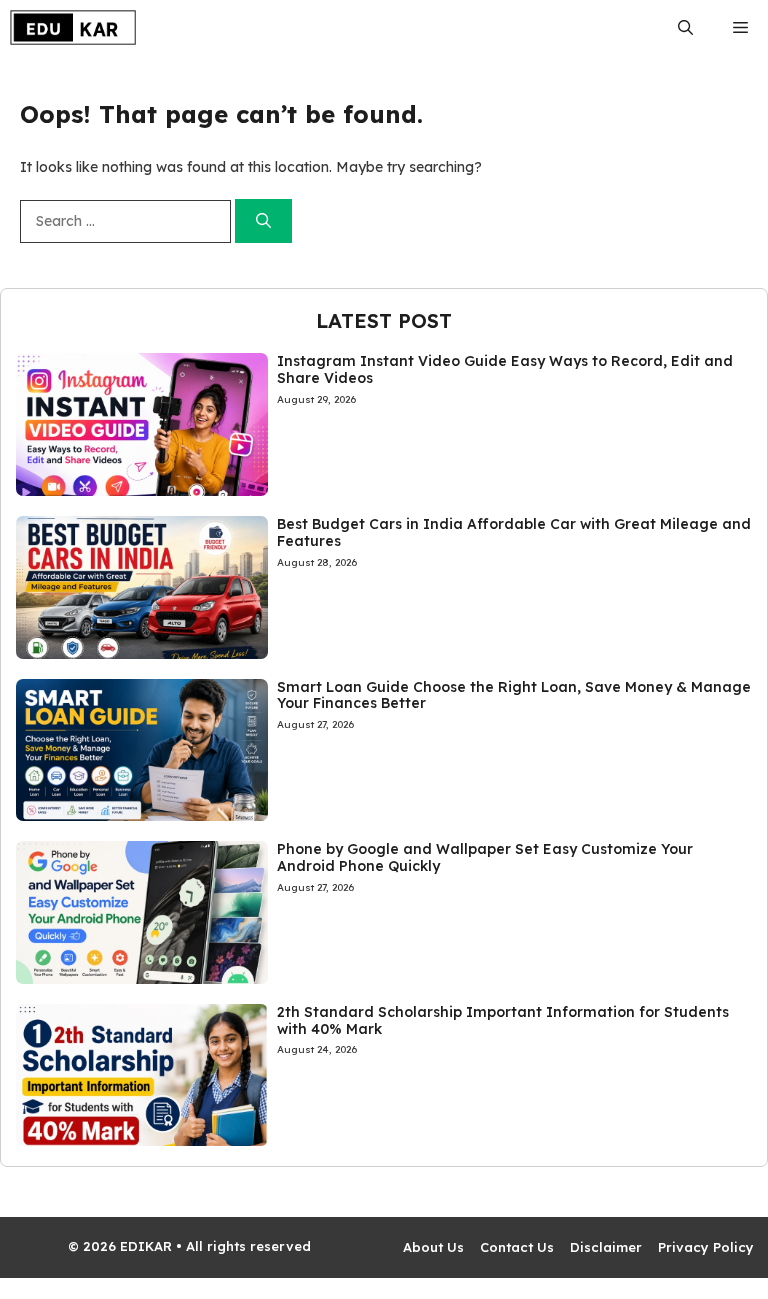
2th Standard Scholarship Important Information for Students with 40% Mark (503, 1020)
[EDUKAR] (73, 27)
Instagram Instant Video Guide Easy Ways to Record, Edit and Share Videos (505, 369)
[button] (685, 27)
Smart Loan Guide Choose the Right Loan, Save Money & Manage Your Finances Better (514, 695)
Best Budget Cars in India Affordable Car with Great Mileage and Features (514, 532)
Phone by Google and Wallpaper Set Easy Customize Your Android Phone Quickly (485, 857)
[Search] (263, 221)
